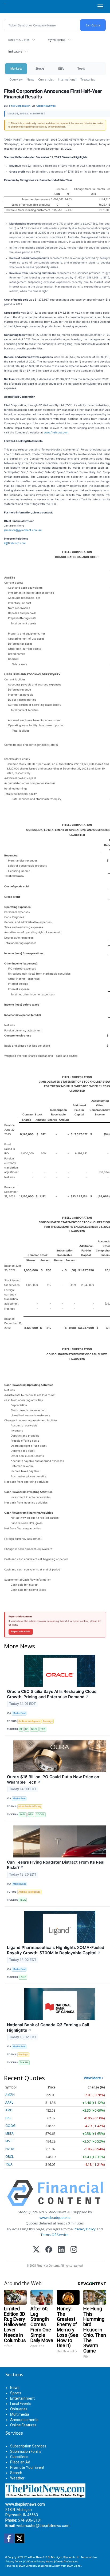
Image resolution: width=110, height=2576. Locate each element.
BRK (31, 1814)
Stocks (40, 68)
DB (27, 1729)
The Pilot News (34, 2557)
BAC (9, 2118)
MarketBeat (19, 1713)
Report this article (21, 1632)
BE (21, 1729)
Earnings (48, 1721)
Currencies (46, 79)
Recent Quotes (19, 40)
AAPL (23, 1814)
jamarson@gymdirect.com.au (23, 530)
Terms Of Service (55, 2235)
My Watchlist (56, 40)
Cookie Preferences (67, 2561)
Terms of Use (89, 2557)
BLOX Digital (74, 2566)
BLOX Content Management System (40, 2566)
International (67, 79)
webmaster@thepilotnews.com (43, 2526)
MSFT (9, 2141)
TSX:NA (24, 2062)
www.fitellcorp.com (56, 432)
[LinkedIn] (61, 2250)
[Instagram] (74, 2250)
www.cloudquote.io (55, 2218)
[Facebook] (49, 2250)
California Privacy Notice (39, 2561)
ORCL (34, 1729)
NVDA (10, 2149)
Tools (81, 68)
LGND (23, 1977)
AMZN (10, 2095)
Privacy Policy (85, 2229)
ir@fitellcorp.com (15, 543)
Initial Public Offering (30, 1806)
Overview (16, 79)
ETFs (61, 68)
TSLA (23, 1900)
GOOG (10, 2126)
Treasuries (88, 79)
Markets (16, 68)
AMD (9, 2110)
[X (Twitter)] (36, 2250)
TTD (43, 1729)
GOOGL (40, 1814)
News (30, 79)
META (9, 2133)
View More (92, 2078)
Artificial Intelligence (29, 1721)
